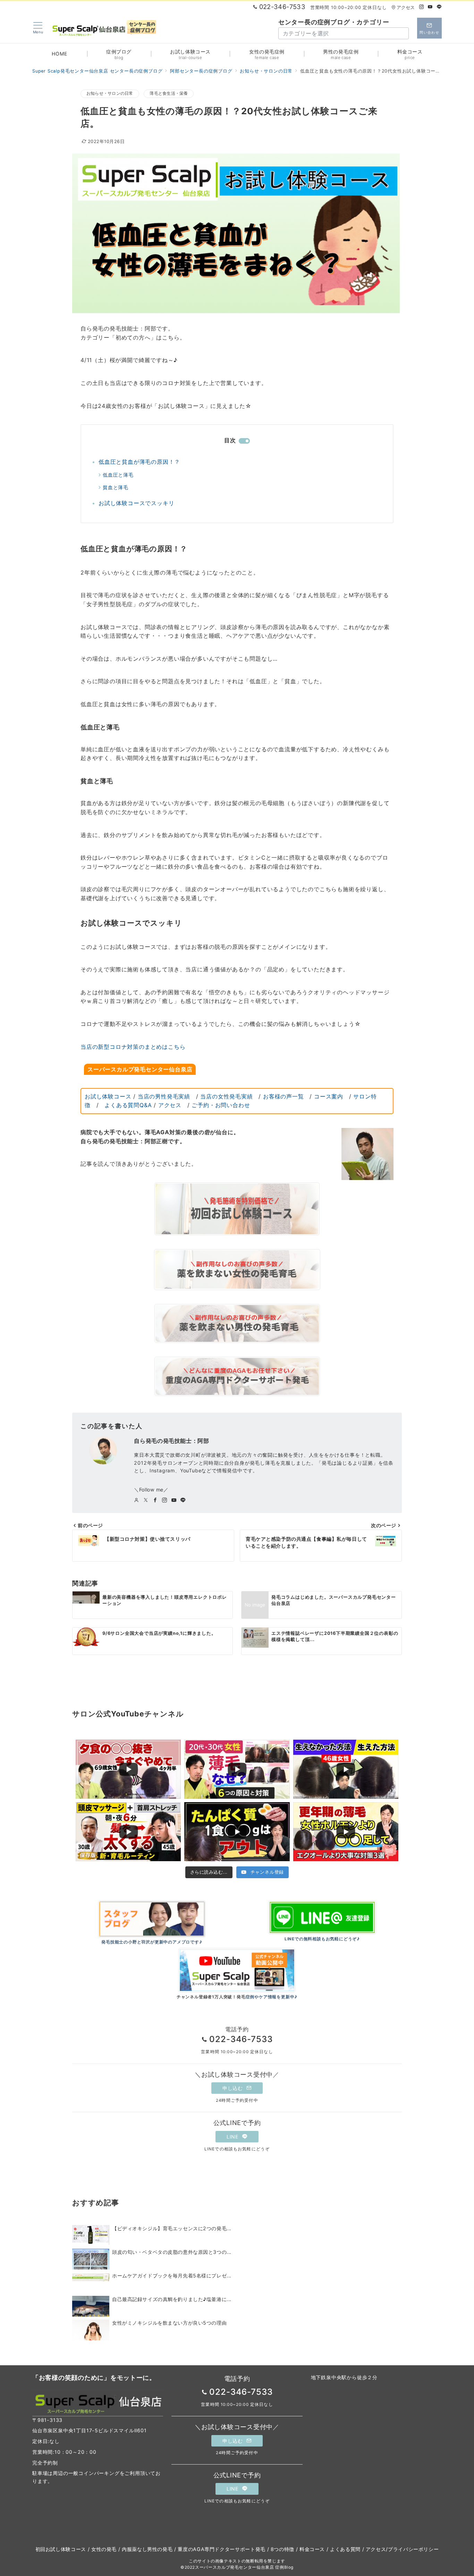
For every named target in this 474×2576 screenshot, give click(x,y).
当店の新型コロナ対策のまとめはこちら (133, 1047)
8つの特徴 (282, 2549)
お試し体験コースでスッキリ (136, 503)
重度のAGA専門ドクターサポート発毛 (222, 2549)
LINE (233, 2137)
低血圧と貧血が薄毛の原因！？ (139, 462)
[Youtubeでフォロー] (430, 7)
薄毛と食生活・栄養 (169, 93)
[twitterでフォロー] (146, 1500)
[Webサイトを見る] (137, 1500)
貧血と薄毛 (116, 487)
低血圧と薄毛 (118, 475)
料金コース (312, 2549)
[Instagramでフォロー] (422, 7)
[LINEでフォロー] (439, 7)
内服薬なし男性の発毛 (147, 2549)
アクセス (406, 7)
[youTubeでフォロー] (174, 1500)
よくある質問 (345, 2549)
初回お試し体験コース (61, 2549)
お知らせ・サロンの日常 (110, 93)
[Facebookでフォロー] (155, 1500)
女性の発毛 (104, 2549)
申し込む (233, 2088)
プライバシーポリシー (413, 2549)
